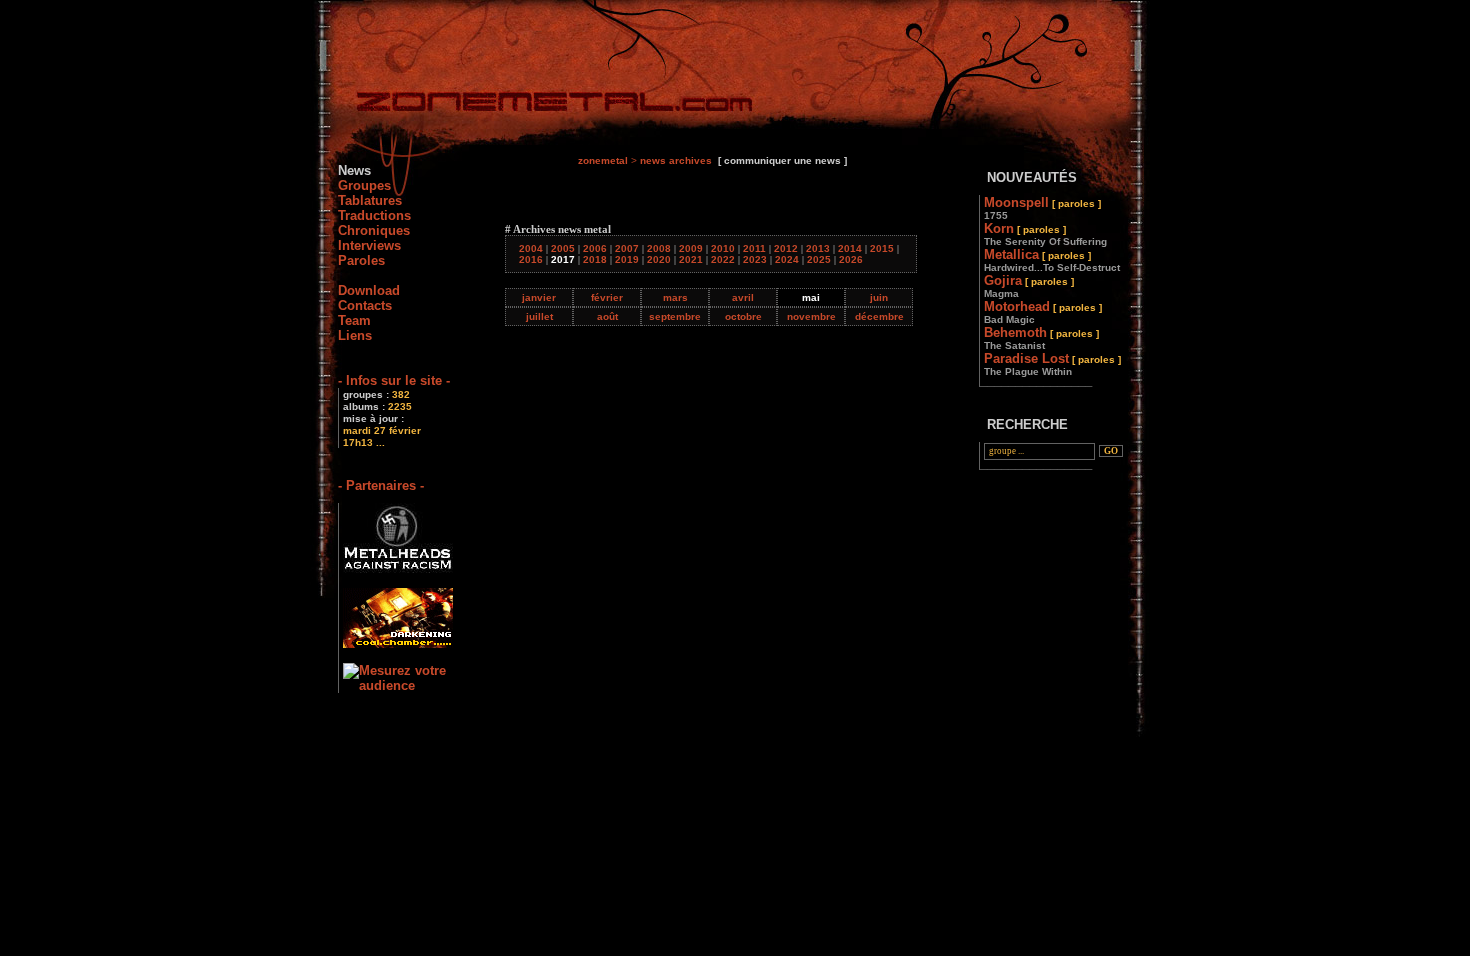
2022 (723, 259)
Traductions (374, 215)
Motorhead (1043, 312)
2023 (755, 259)
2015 (882, 248)
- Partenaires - (381, 485)
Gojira (1029, 286)
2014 (850, 248)
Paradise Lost (1052, 364)
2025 (819, 259)
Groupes (364, 185)
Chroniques (374, 230)
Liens (355, 335)
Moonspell (1042, 208)
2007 (627, 248)
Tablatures (370, 200)
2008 (659, 248)
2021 (691, 259)
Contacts (365, 305)
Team (354, 320)
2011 (754, 248)
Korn (1045, 234)
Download (369, 290)
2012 (786, 248)
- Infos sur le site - (394, 380)
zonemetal (603, 160)
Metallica (1052, 260)
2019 (627, 259)
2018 (595, 259)
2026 (851, 259)
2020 (659, 259)
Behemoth (1041, 338)
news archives (676, 160)
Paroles (361, 260)
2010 (723, 248)
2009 (691, 248)
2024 (787, 259)
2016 (531, 259)
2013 (818, 248)
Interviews (369, 245)
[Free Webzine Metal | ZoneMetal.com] (534, 105)
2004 (531, 248)
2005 (563, 248)
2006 (595, 248)
